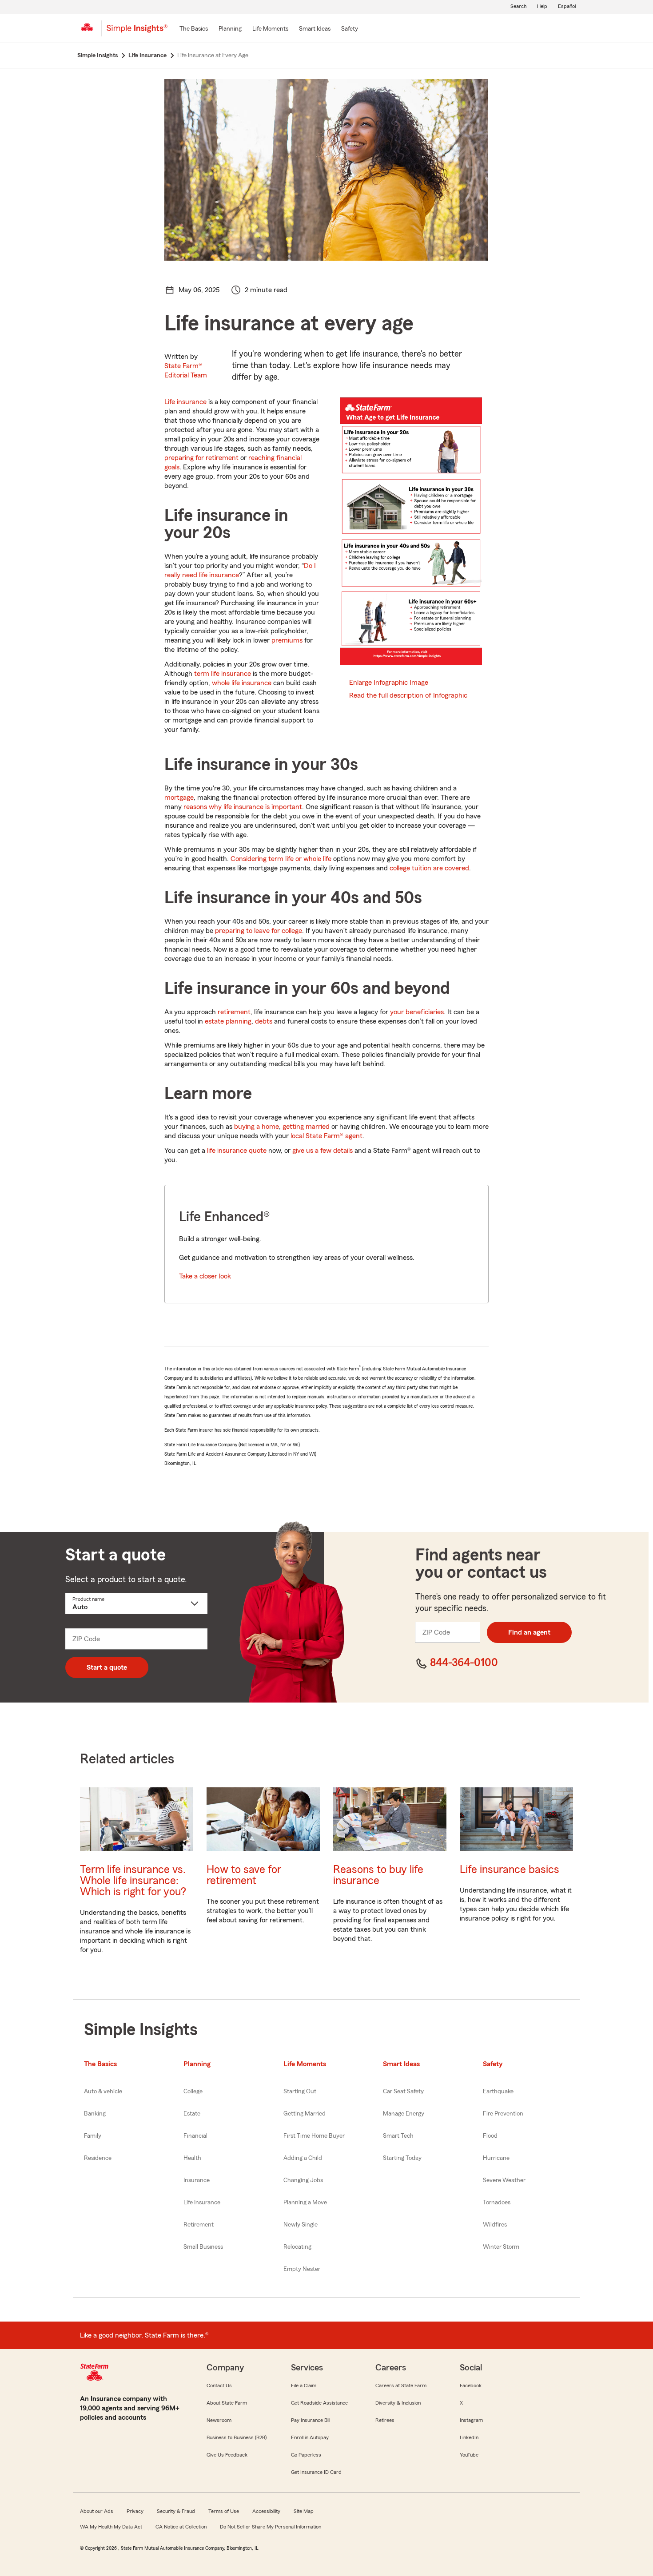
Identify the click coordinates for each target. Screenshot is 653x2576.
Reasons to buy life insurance (378, 1875)
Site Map (304, 2511)
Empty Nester (302, 2269)
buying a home (257, 1127)
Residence (98, 2158)
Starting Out (300, 2092)
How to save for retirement (244, 1875)
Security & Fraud (176, 2511)
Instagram (471, 2420)
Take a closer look (205, 1276)
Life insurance (185, 402)
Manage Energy (404, 2114)
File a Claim (304, 2385)
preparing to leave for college (259, 931)
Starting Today (402, 2158)
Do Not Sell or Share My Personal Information (271, 2527)
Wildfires (495, 2225)
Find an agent (529, 1632)
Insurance (197, 2180)
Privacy (135, 2511)
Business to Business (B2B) (237, 2437)
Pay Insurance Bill (311, 2420)
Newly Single (301, 2225)
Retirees (385, 2420)
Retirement (199, 2225)
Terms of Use (224, 2511)
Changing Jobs (303, 2180)
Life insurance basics (510, 1870)
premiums (287, 640)
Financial (195, 2136)
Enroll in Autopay (310, 2437)
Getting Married (305, 2114)
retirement (234, 1012)
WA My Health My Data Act (111, 2527)
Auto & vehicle (103, 2092)
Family (93, 2136)
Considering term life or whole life (281, 859)
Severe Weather (504, 2180)
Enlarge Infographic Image (389, 683)
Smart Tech (398, 2136)
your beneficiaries (417, 1012)
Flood (490, 2136)
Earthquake (498, 2092)
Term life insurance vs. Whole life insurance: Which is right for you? (133, 1881)
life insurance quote (237, 1151)
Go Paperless (306, 2455)
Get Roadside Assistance (319, 2403)
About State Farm (227, 2403)
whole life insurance (242, 683)
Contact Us (219, 2385)
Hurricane (496, 2158)
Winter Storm (501, 2247)
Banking (95, 2114)
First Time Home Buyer (314, 2136)
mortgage (179, 798)
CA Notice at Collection (181, 2527)
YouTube (469, 2455)
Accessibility (266, 2511)
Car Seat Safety (403, 2092)
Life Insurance (202, 2203)
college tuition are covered (429, 868)
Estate (192, 2114)
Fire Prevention (503, 2114)
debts (264, 1021)
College (193, 2092)
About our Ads (97, 2511)
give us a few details (323, 1151)
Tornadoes (497, 2203)
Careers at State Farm (401, 2385)
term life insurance (223, 674)
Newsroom (219, 2420)
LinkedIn (469, 2437)
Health (192, 2158)
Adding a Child (303, 2158)
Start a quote (107, 1667)
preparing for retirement (201, 458)
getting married (306, 1127)
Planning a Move (305, 2203)
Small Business (203, 2247)
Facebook (471, 2385)
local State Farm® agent (326, 1136)
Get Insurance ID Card (316, 2472)
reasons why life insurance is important (243, 807)
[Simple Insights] (137, 32)
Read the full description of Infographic (408, 695)
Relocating (297, 2247)
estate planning (228, 1021)
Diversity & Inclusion (398, 2403)
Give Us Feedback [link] (227, 2455)
